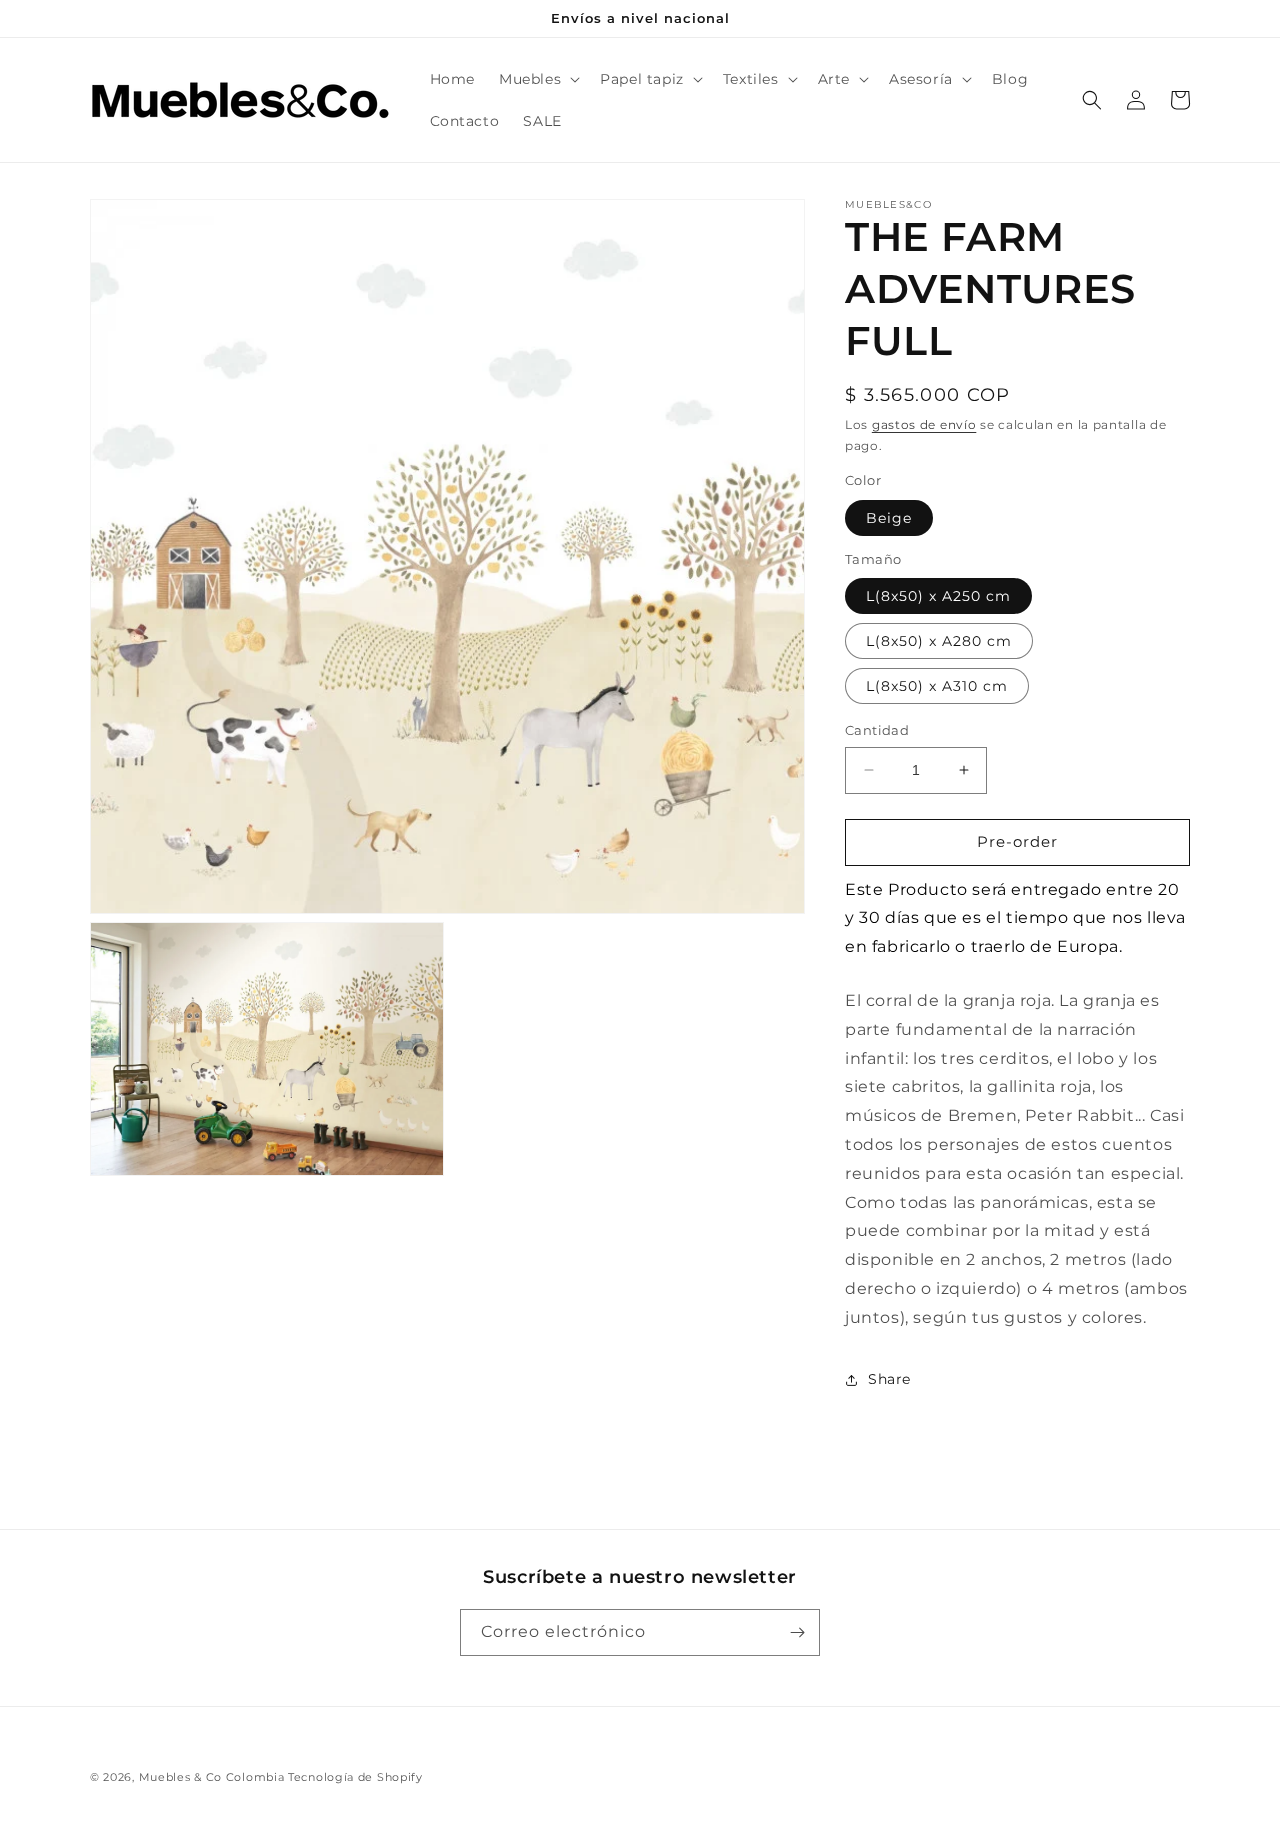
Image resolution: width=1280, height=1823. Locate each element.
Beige (889, 518)
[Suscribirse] (797, 1632)
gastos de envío (924, 424)
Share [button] (889, 1379)
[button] (537, 79)
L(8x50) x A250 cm (938, 596)
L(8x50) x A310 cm (937, 686)
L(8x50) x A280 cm (939, 641)
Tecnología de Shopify (355, 1777)
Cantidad (877, 730)
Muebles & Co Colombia (212, 1777)
